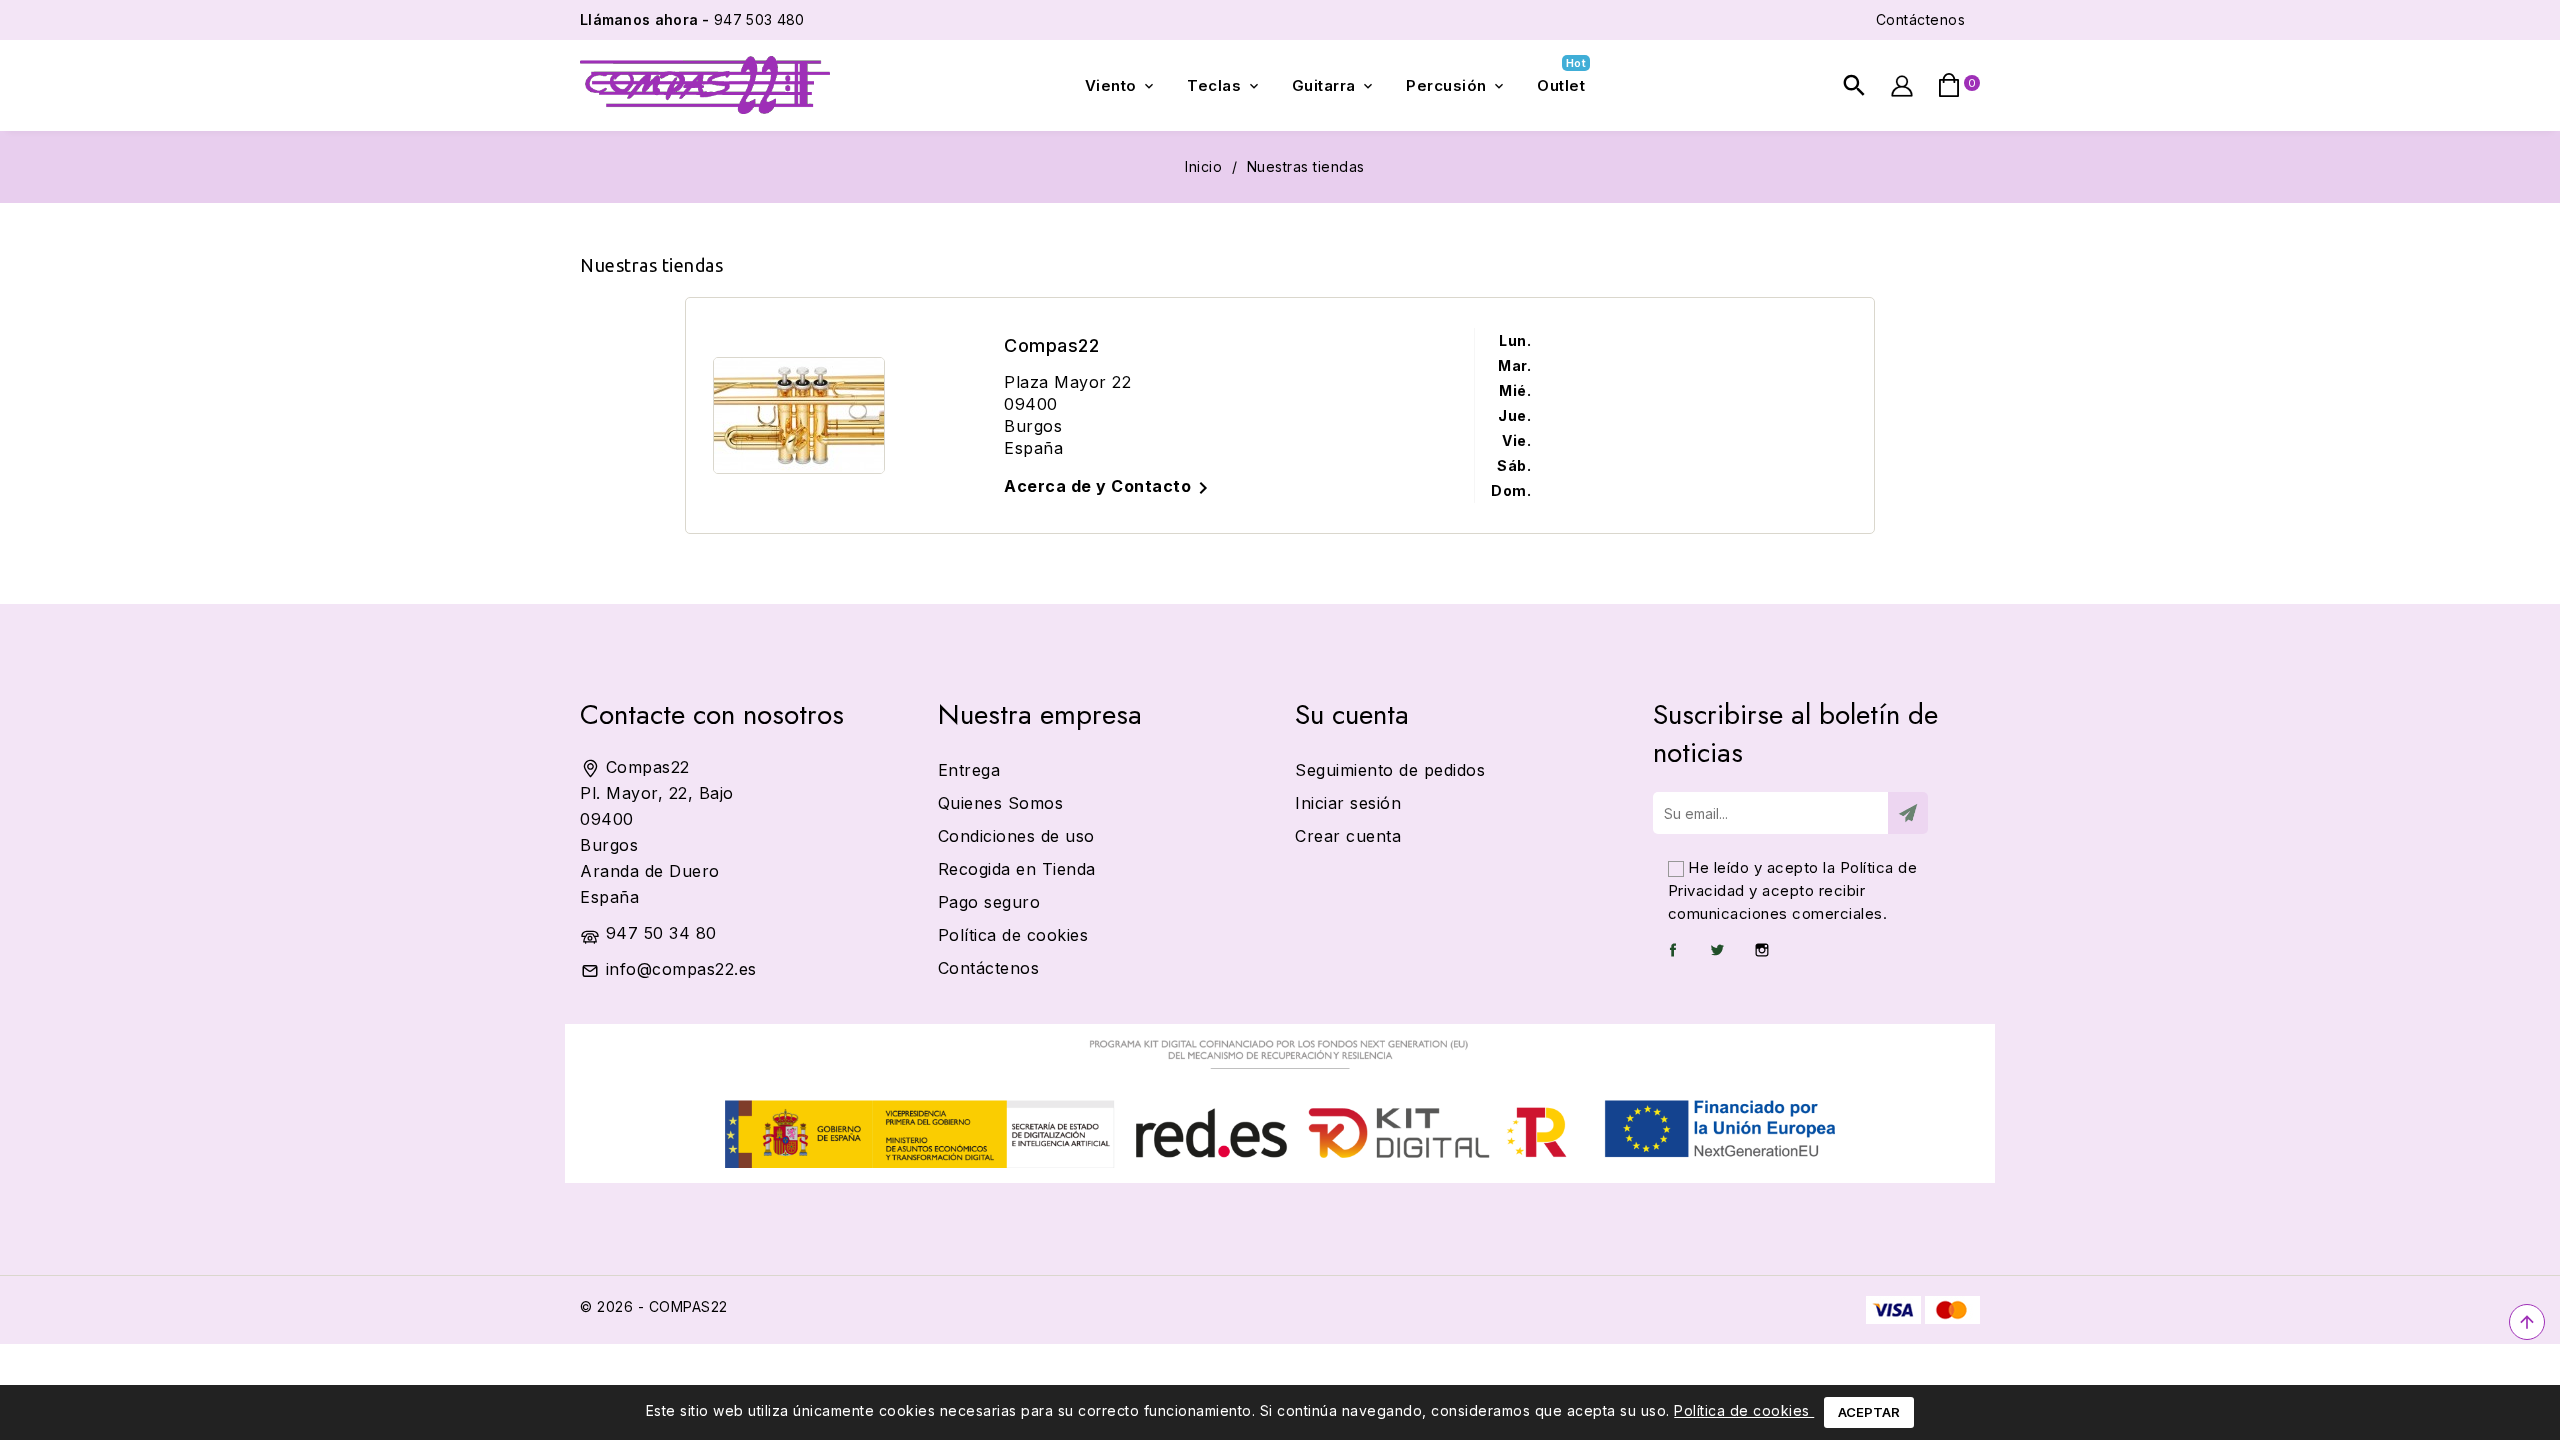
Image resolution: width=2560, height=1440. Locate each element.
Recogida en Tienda (1017, 869)
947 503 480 (692, 19)
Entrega (969, 770)
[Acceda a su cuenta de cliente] (1901, 85)
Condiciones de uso (1016, 836)
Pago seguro (989, 902)
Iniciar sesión (1348, 803)
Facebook (1673, 950)
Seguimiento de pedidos (1390, 770)
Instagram (1762, 950)
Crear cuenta (1348, 836)
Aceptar (1869, 1412)
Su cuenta (1352, 714)
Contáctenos (1921, 19)
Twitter (1717, 950)
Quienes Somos (1001, 803)
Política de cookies (1744, 1410)
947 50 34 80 (661, 933)
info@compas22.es (681, 969)
